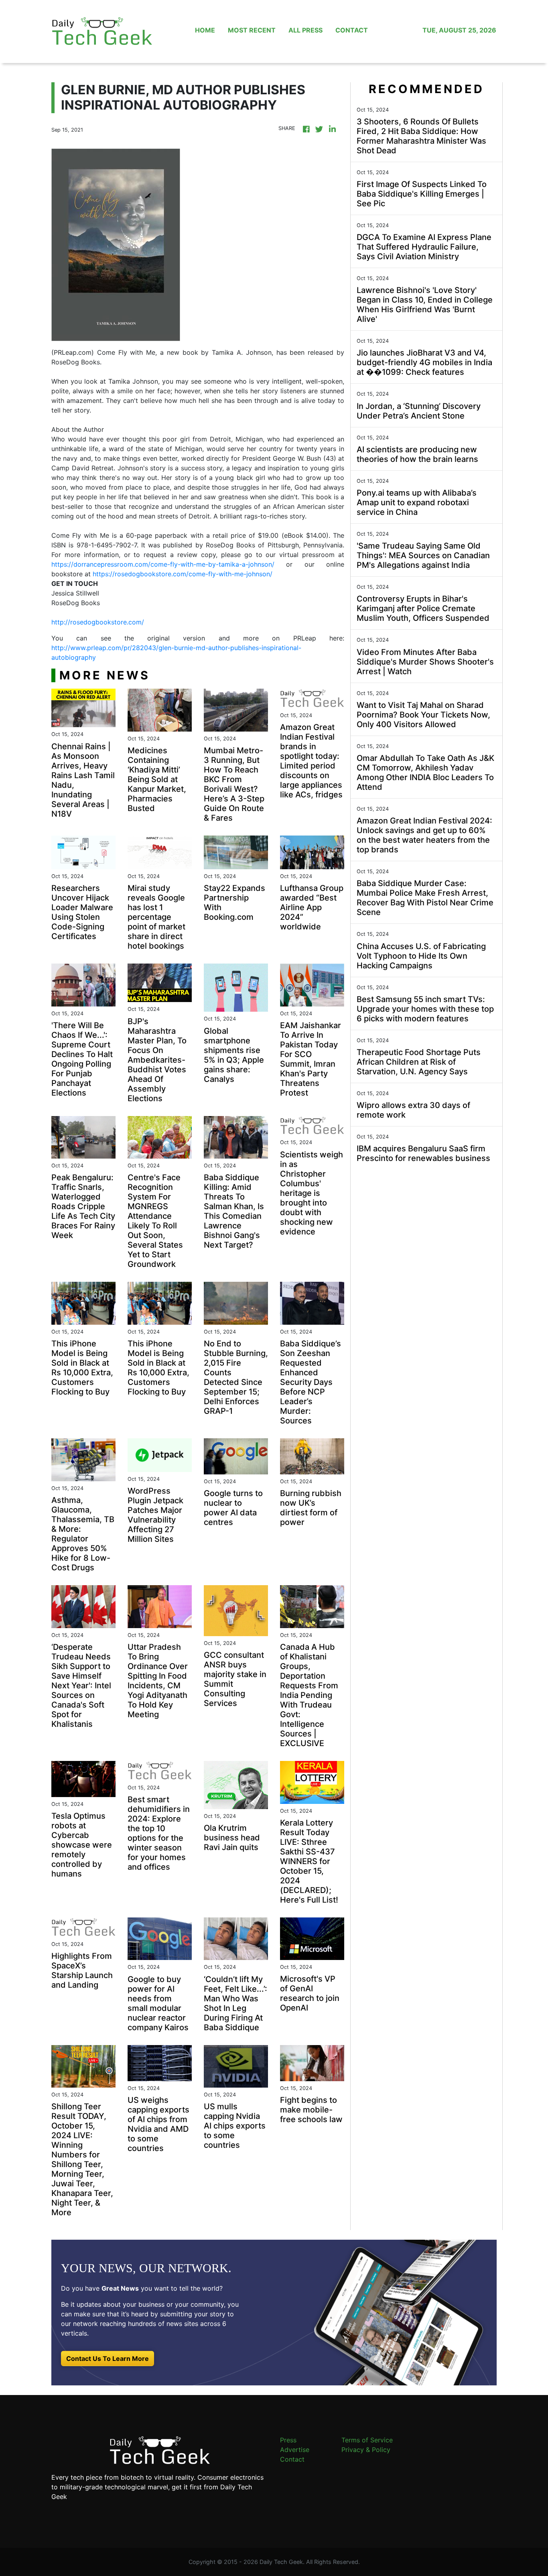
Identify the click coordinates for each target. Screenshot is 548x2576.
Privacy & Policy (366, 2450)
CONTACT (352, 30)
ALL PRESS (305, 30)
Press (288, 2440)
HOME (205, 30)
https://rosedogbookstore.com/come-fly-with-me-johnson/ (183, 574)
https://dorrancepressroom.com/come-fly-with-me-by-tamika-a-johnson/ (163, 564)
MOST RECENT (252, 30)
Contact (292, 2459)
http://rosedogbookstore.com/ (98, 622)
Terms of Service (367, 2440)
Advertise (295, 2450)
